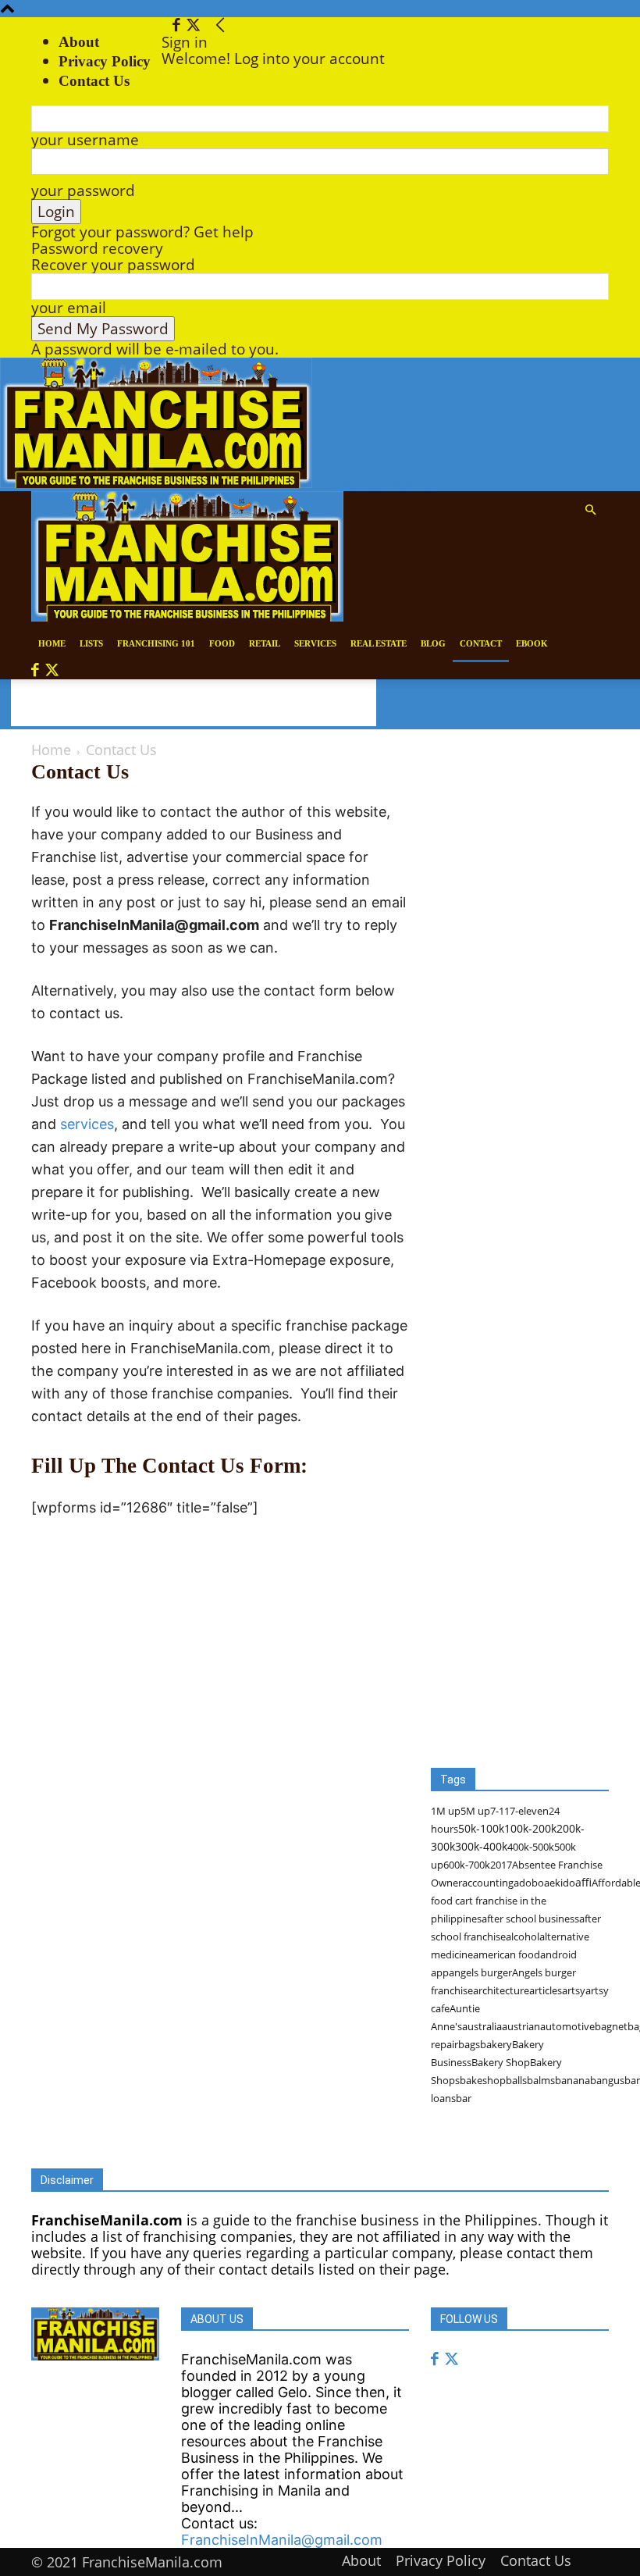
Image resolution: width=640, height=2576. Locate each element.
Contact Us (536, 2560)
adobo (529, 1883)
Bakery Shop (501, 2062)
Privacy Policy (105, 61)
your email (69, 308)
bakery (496, 2044)
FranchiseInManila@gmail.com (282, 2540)
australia (482, 2026)
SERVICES (315, 643)
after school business (530, 1919)
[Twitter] (193, 26)
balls (516, 2080)
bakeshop (483, 2080)
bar (464, 2098)
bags (469, 2044)
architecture (501, 1990)
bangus (607, 2080)
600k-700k (467, 1865)
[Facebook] (178, 26)
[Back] (220, 26)
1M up (446, 1811)
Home (51, 750)
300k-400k (481, 1846)
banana (572, 2080)
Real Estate (379, 643)
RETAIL (265, 643)
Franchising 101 (156, 643)
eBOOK (532, 643)
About (79, 42)
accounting (488, 1883)
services (87, 1124)
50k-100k (481, 1828)
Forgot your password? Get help (142, 232)
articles (546, 1990)
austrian (521, 2026)
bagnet (611, 2026)
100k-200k (530, 1828)
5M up (475, 1811)
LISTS (91, 643)
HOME (52, 643)
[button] (590, 509)
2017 (501, 1865)
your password (83, 191)
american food (507, 1954)
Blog (433, 643)
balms (541, 2080)
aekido (560, 1883)
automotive (567, 2026)
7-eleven (529, 1811)
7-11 (500, 1811)
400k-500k (531, 1847)
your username (85, 140)
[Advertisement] (194, 703)
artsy (574, 1990)
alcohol (523, 1936)
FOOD (222, 643)
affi (583, 1882)
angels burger (480, 1972)
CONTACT (481, 643)
